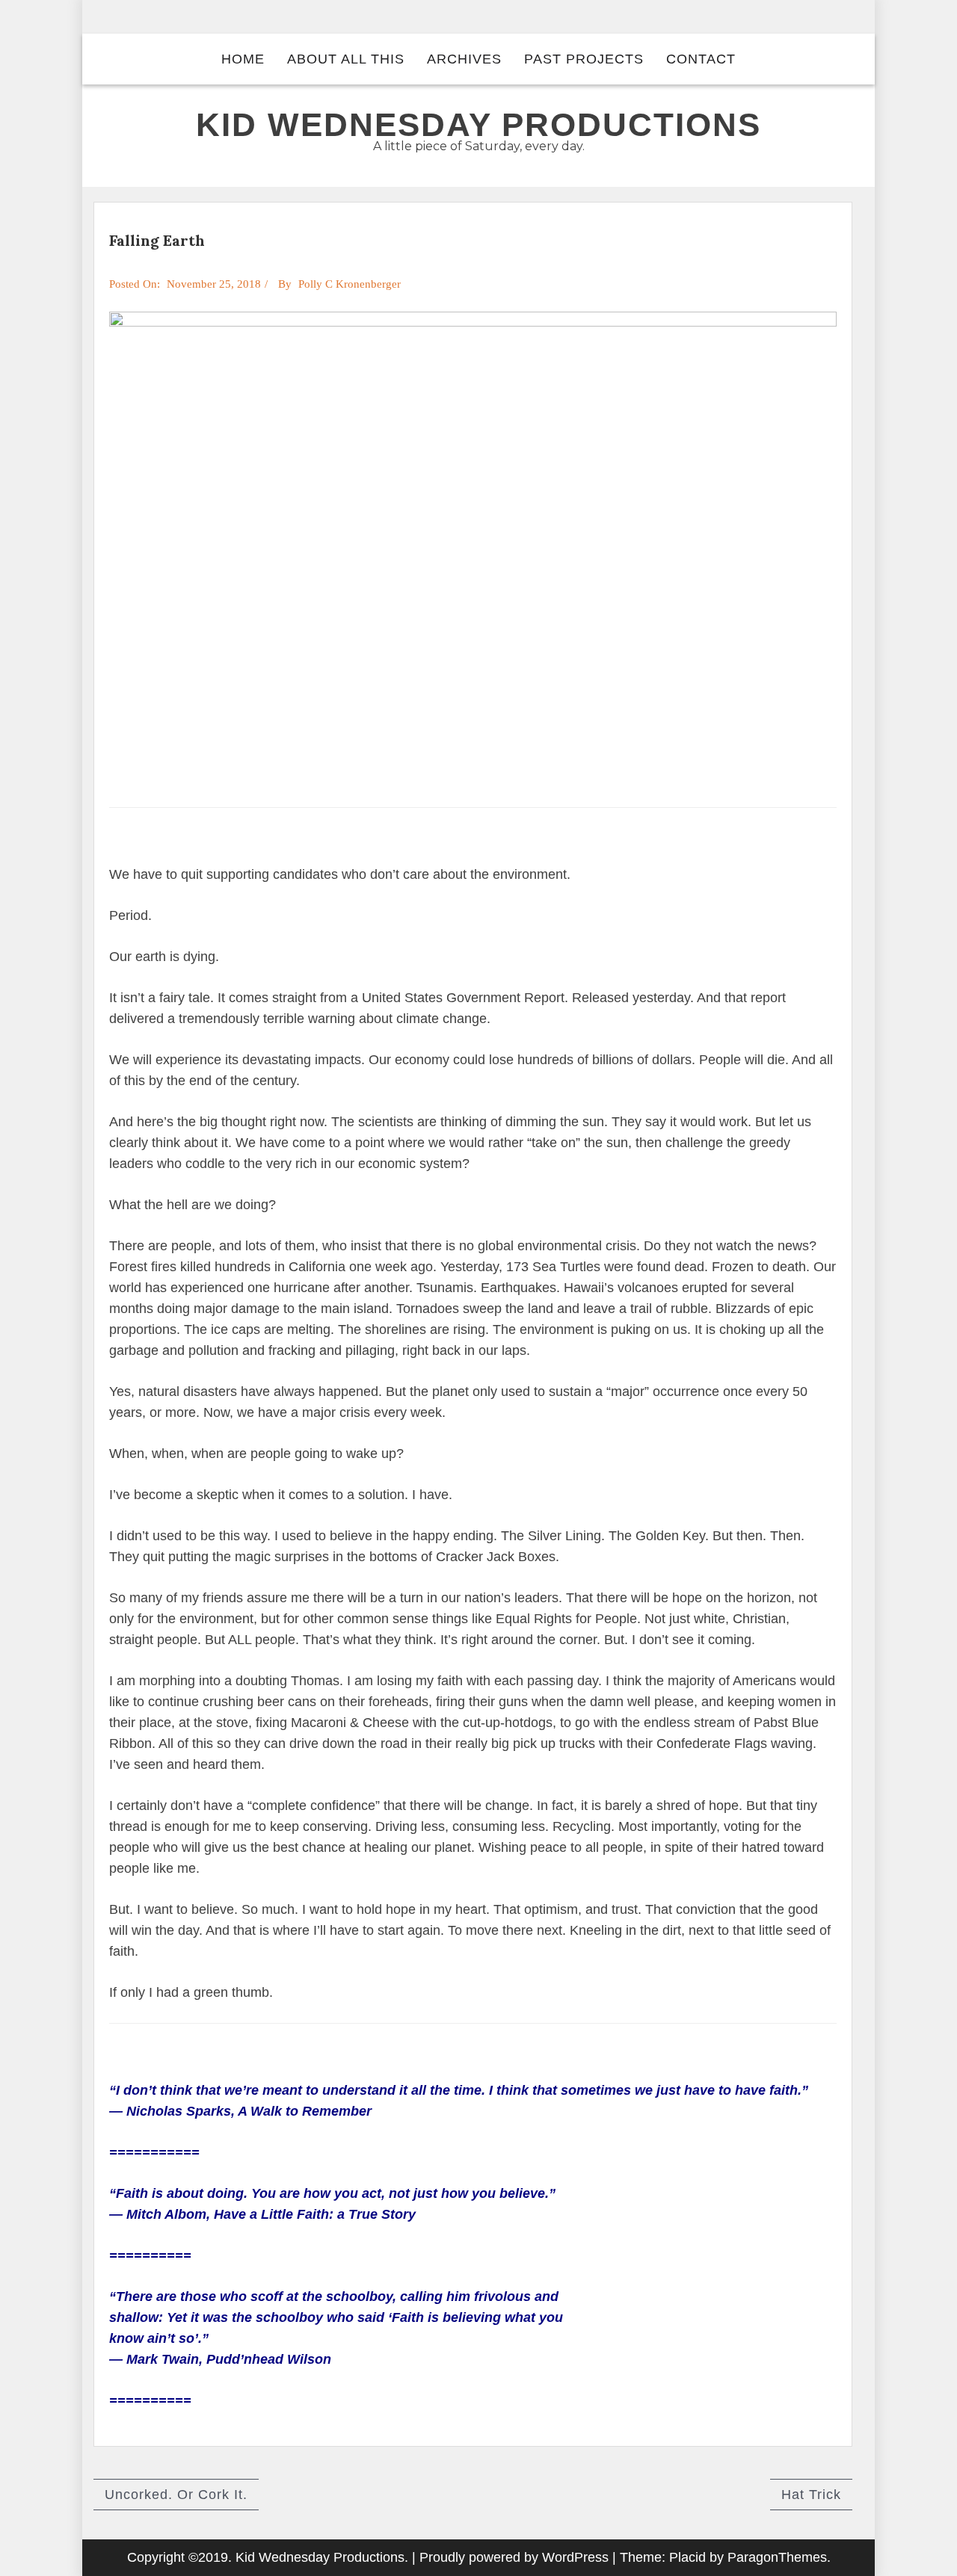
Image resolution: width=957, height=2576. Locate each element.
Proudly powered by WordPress (514, 2557)
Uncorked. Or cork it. (176, 2495)
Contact (701, 59)
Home (243, 59)
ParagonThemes (777, 2557)
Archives (464, 59)
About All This (346, 59)
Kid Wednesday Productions (478, 124)
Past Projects (584, 59)
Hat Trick (811, 2495)
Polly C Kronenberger (350, 284)
